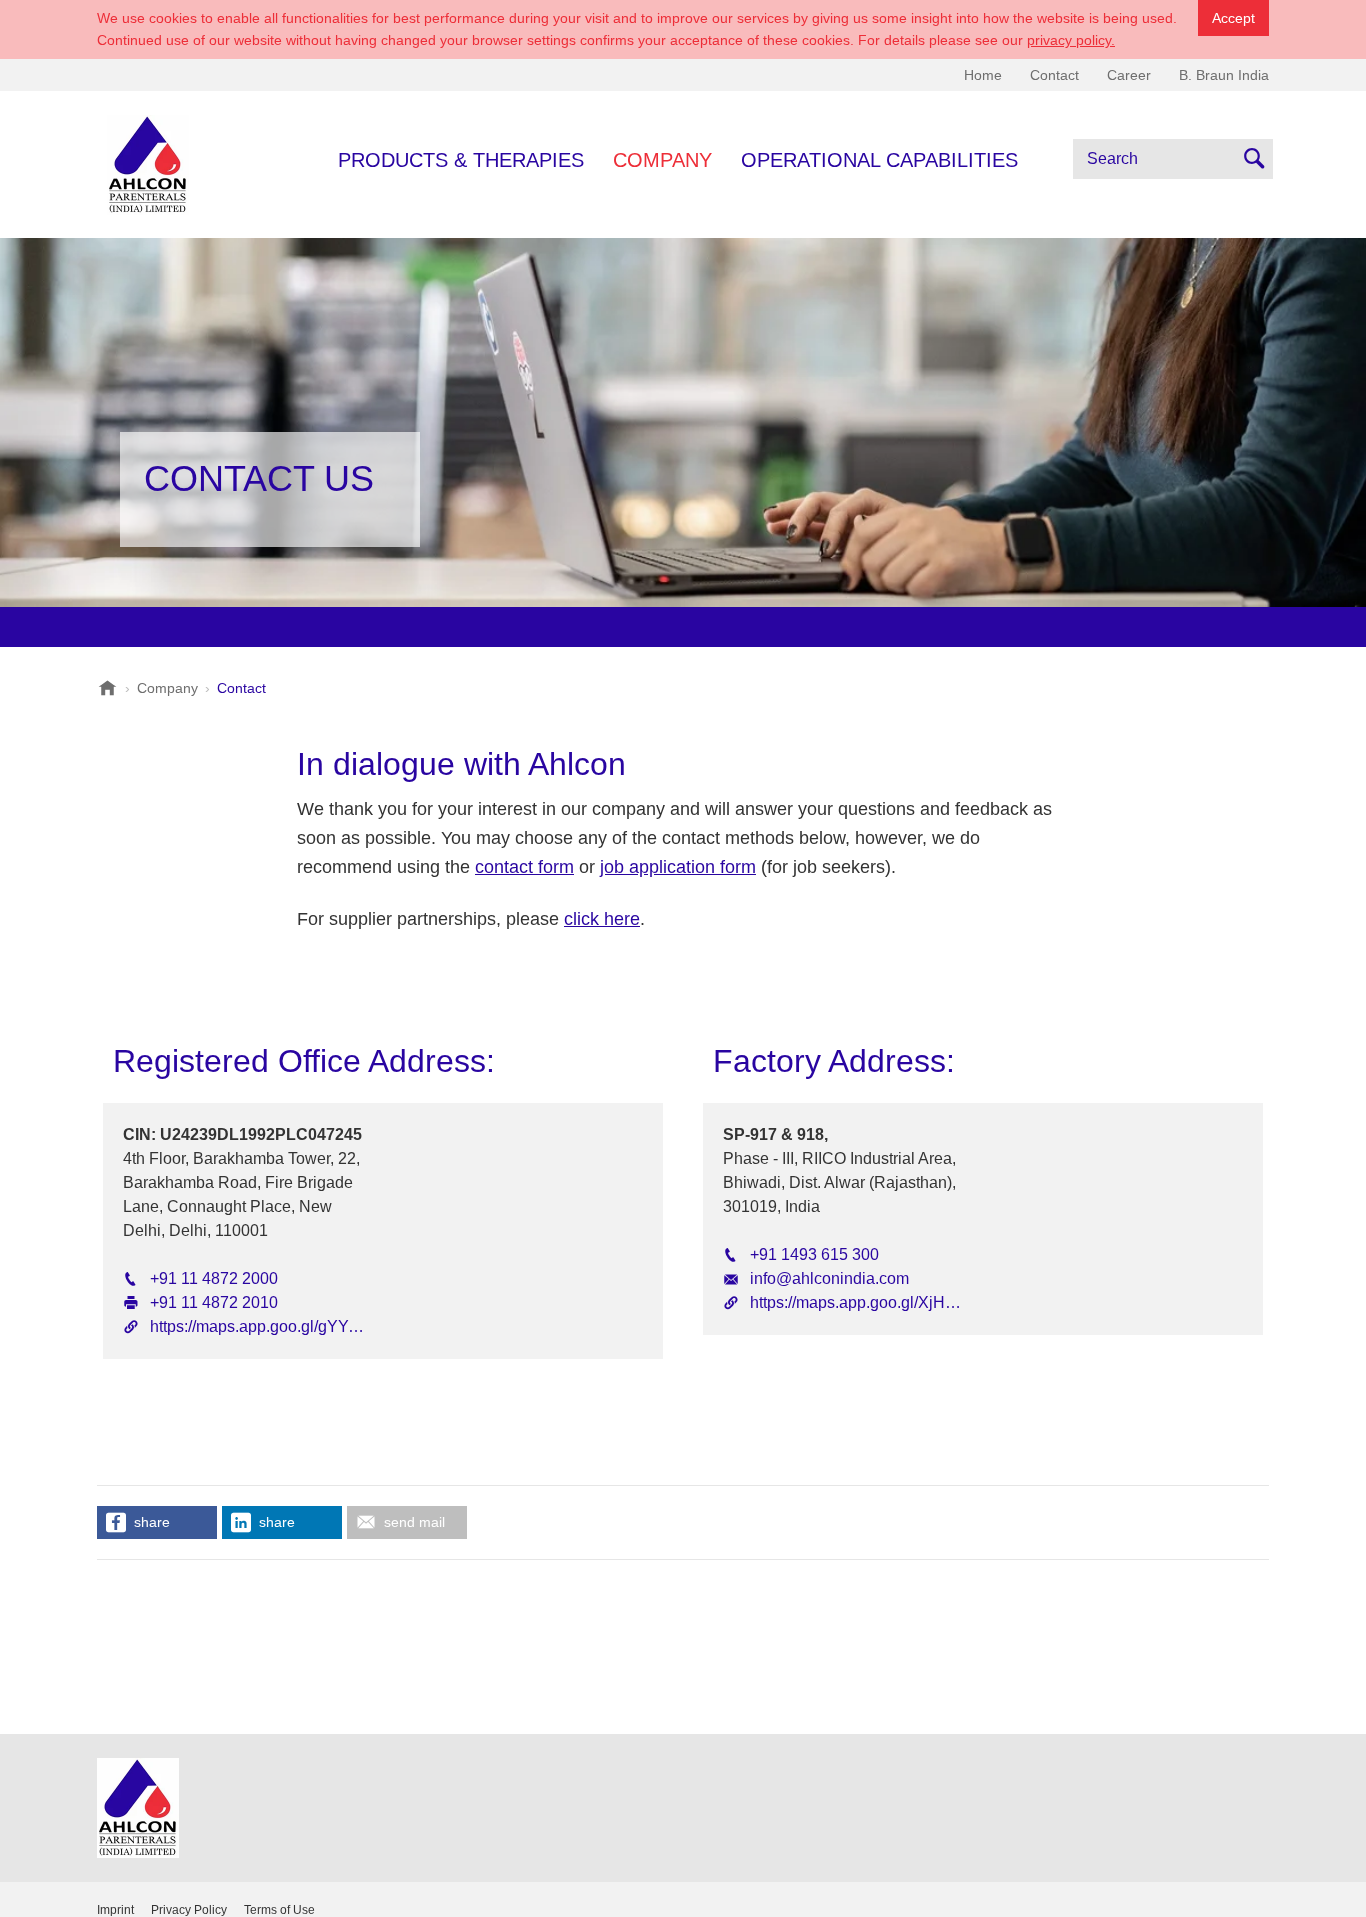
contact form (524, 867)
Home (983, 75)
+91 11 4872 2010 (214, 1302)
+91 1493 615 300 (814, 1254)
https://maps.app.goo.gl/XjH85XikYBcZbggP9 (911, 1302)
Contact (1054, 75)
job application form (678, 867)
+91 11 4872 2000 (214, 1278)
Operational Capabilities (879, 160)
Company (662, 160)
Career (1129, 75)
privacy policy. (1071, 40)
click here (602, 919)
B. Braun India (1224, 75)
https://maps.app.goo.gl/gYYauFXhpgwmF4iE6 (316, 1326)
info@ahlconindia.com (829, 1278)
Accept (1233, 18)
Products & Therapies (461, 160)
